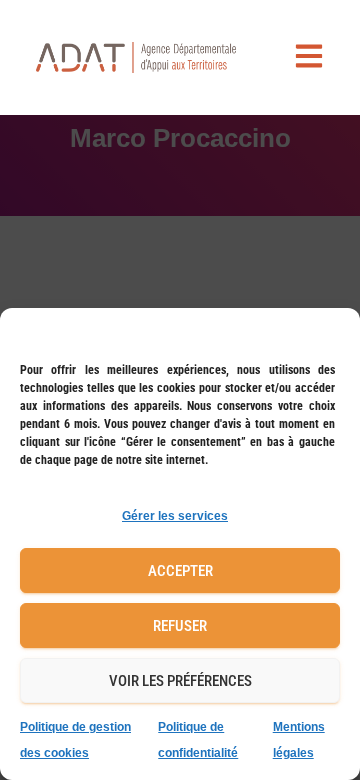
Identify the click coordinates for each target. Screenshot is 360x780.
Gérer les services (175, 516)
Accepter (180, 571)
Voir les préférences (180, 681)
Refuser (180, 626)
